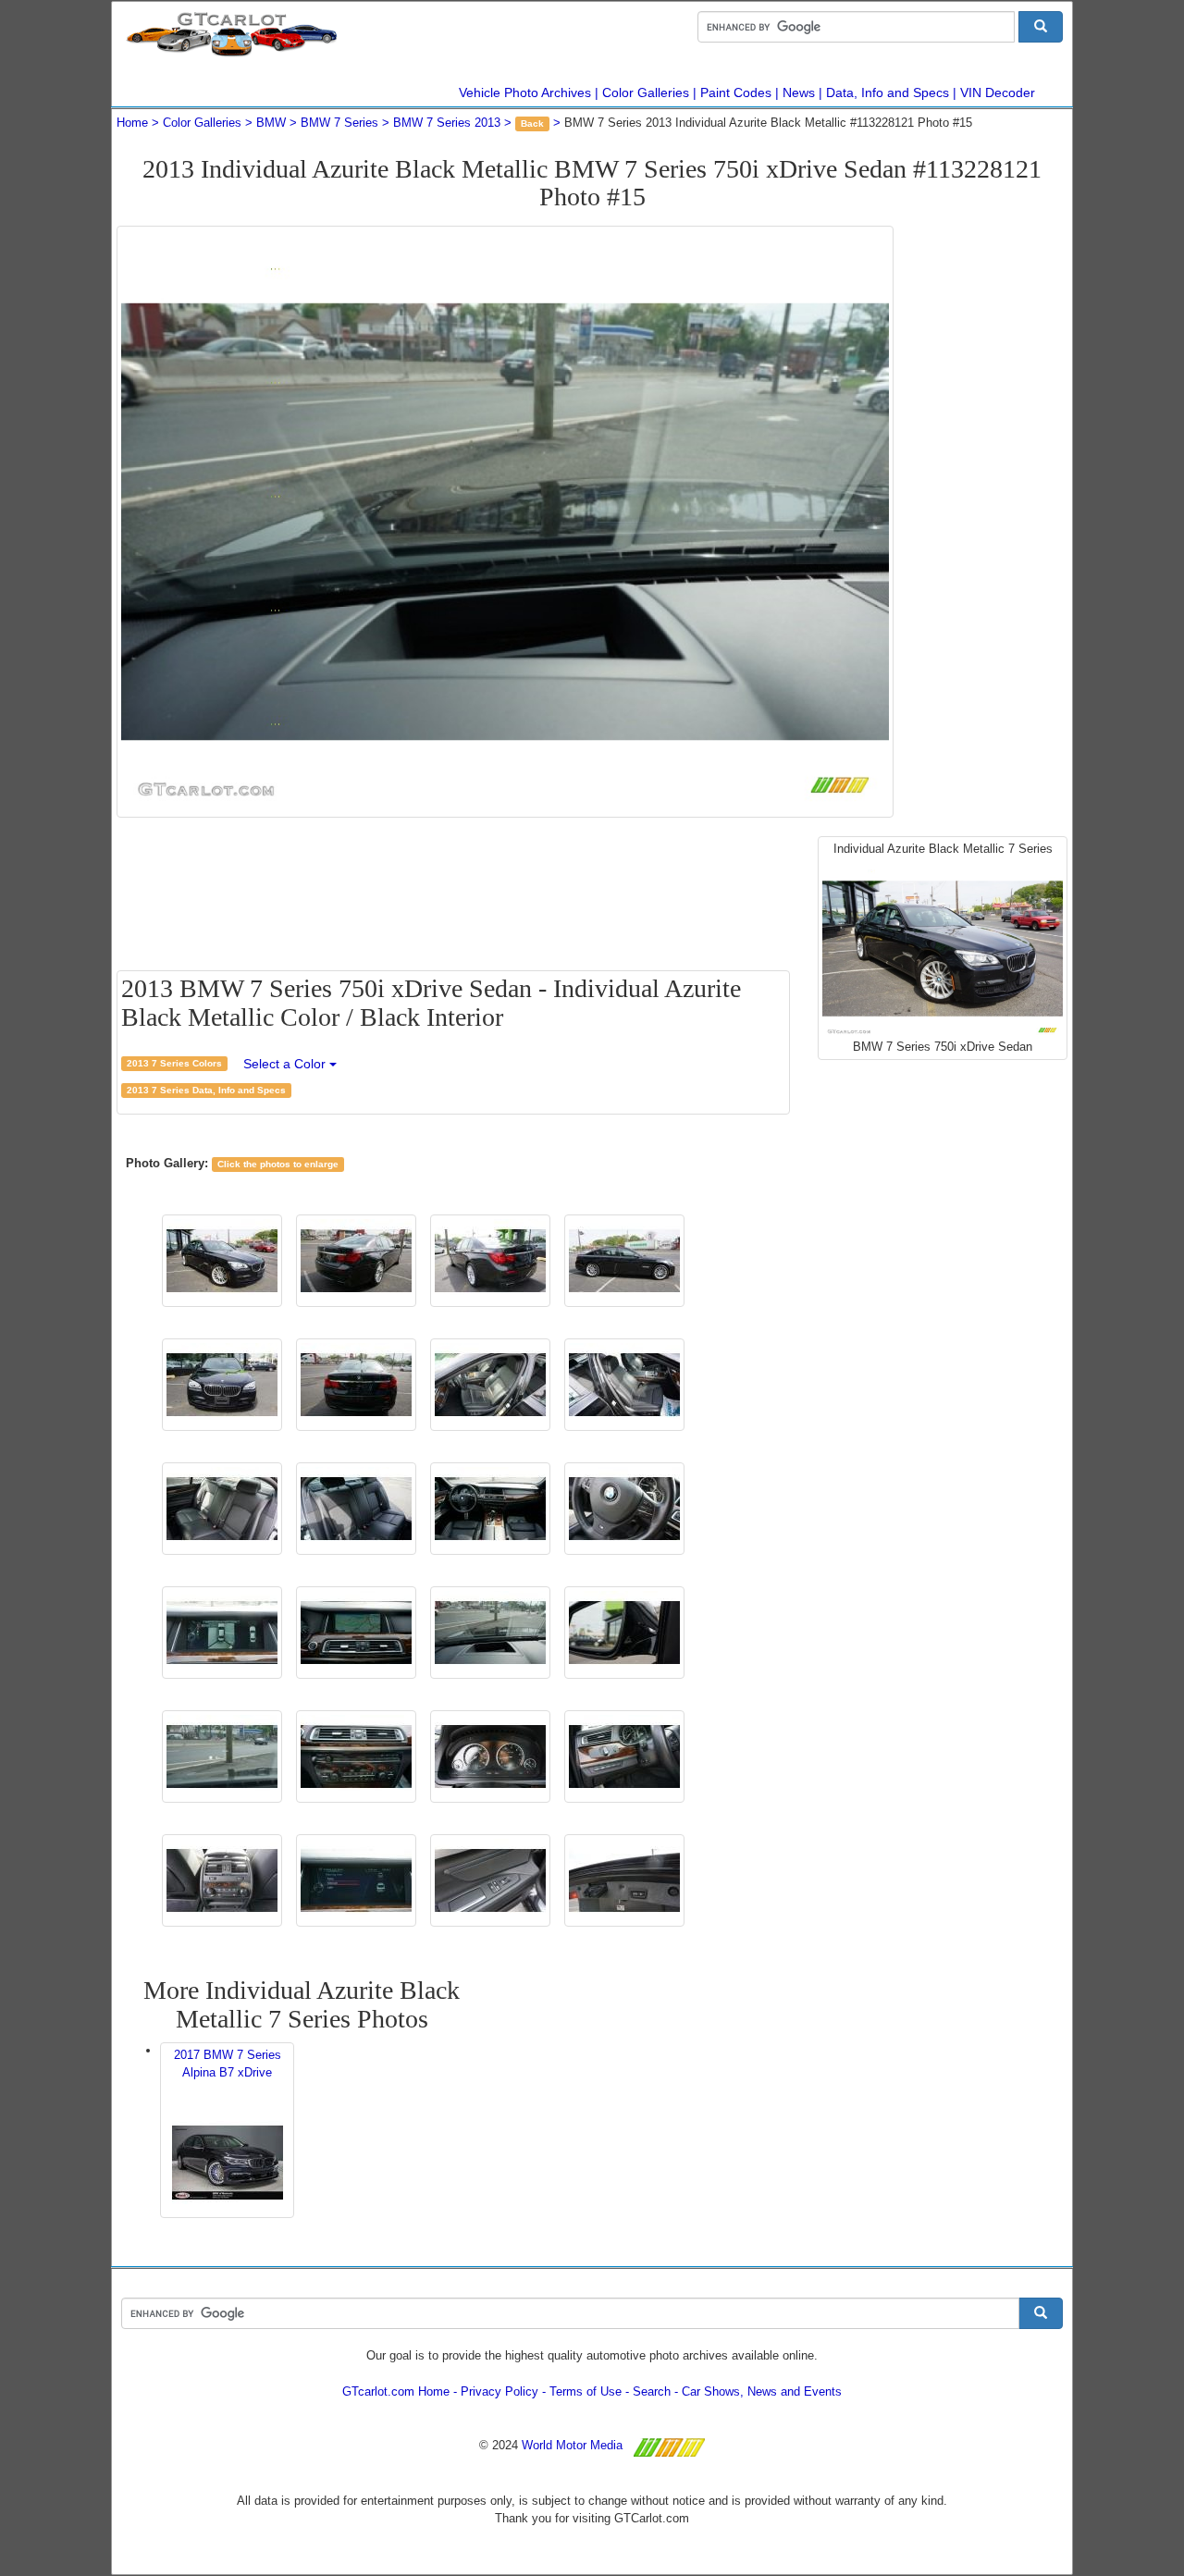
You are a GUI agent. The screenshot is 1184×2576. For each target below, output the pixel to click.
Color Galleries (646, 92)
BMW (271, 123)
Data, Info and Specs (888, 92)
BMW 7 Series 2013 (447, 123)
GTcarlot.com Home (396, 2391)
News (799, 92)
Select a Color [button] (286, 1064)
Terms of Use (586, 2391)
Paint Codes (736, 92)
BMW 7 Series (339, 123)
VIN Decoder (998, 92)
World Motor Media (572, 2445)
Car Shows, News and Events (762, 2391)
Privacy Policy (499, 2391)
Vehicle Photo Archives (525, 92)
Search (652, 2391)
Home (132, 123)
